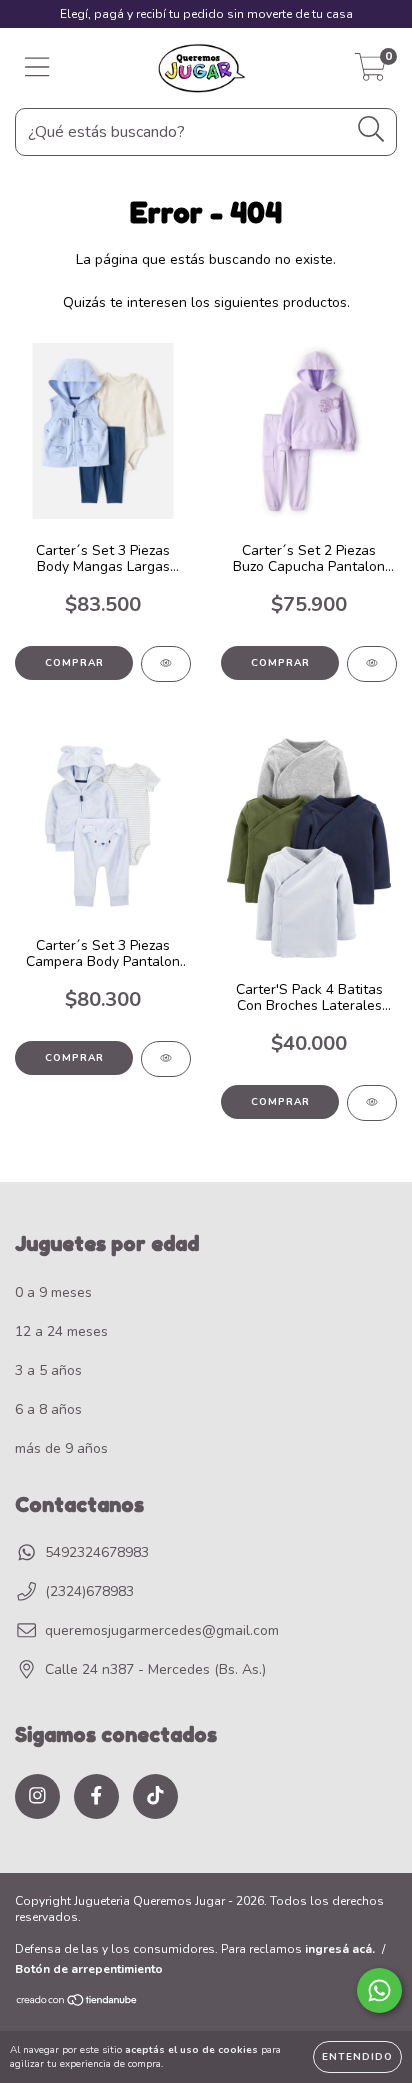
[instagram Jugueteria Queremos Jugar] (37, 1796)
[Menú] (37, 68)
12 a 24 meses (61, 1331)
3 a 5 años (48, 1370)
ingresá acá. (340, 1949)
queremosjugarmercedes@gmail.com (162, 1630)
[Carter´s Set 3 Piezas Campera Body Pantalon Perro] (166, 1059)
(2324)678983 (89, 1591)
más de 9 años (61, 1448)
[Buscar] (371, 129)
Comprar (74, 663)
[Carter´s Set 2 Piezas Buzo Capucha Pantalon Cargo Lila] (372, 664)
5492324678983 (97, 1552)
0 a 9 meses (53, 1292)
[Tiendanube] (77, 2003)
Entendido (357, 2057)
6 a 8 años (48, 1409)
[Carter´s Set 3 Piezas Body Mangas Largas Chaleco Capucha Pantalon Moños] (166, 664)
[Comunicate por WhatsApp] (379, 1990)
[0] (370, 73)
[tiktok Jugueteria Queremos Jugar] (155, 1796)
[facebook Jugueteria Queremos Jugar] (96, 1796)
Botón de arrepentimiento (89, 1969)
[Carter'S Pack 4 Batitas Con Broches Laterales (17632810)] (372, 1103)
